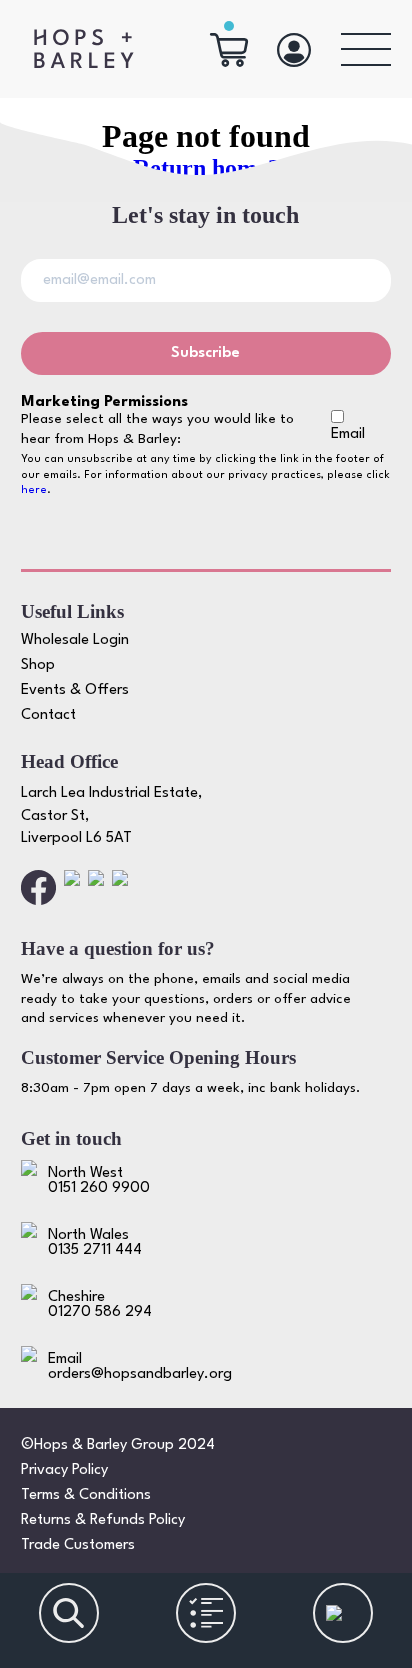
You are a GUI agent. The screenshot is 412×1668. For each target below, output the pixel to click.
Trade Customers (78, 1545)
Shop (38, 665)
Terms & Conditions (86, 1495)
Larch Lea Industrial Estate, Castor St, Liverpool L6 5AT (111, 816)
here (34, 490)
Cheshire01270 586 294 (100, 1305)
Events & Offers (75, 690)
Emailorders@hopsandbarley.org (140, 1367)
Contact (48, 715)
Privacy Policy (64, 1470)
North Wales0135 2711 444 (95, 1243)
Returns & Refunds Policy (103, 1520)
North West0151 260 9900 (99, 1181)
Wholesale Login (75, 640)
